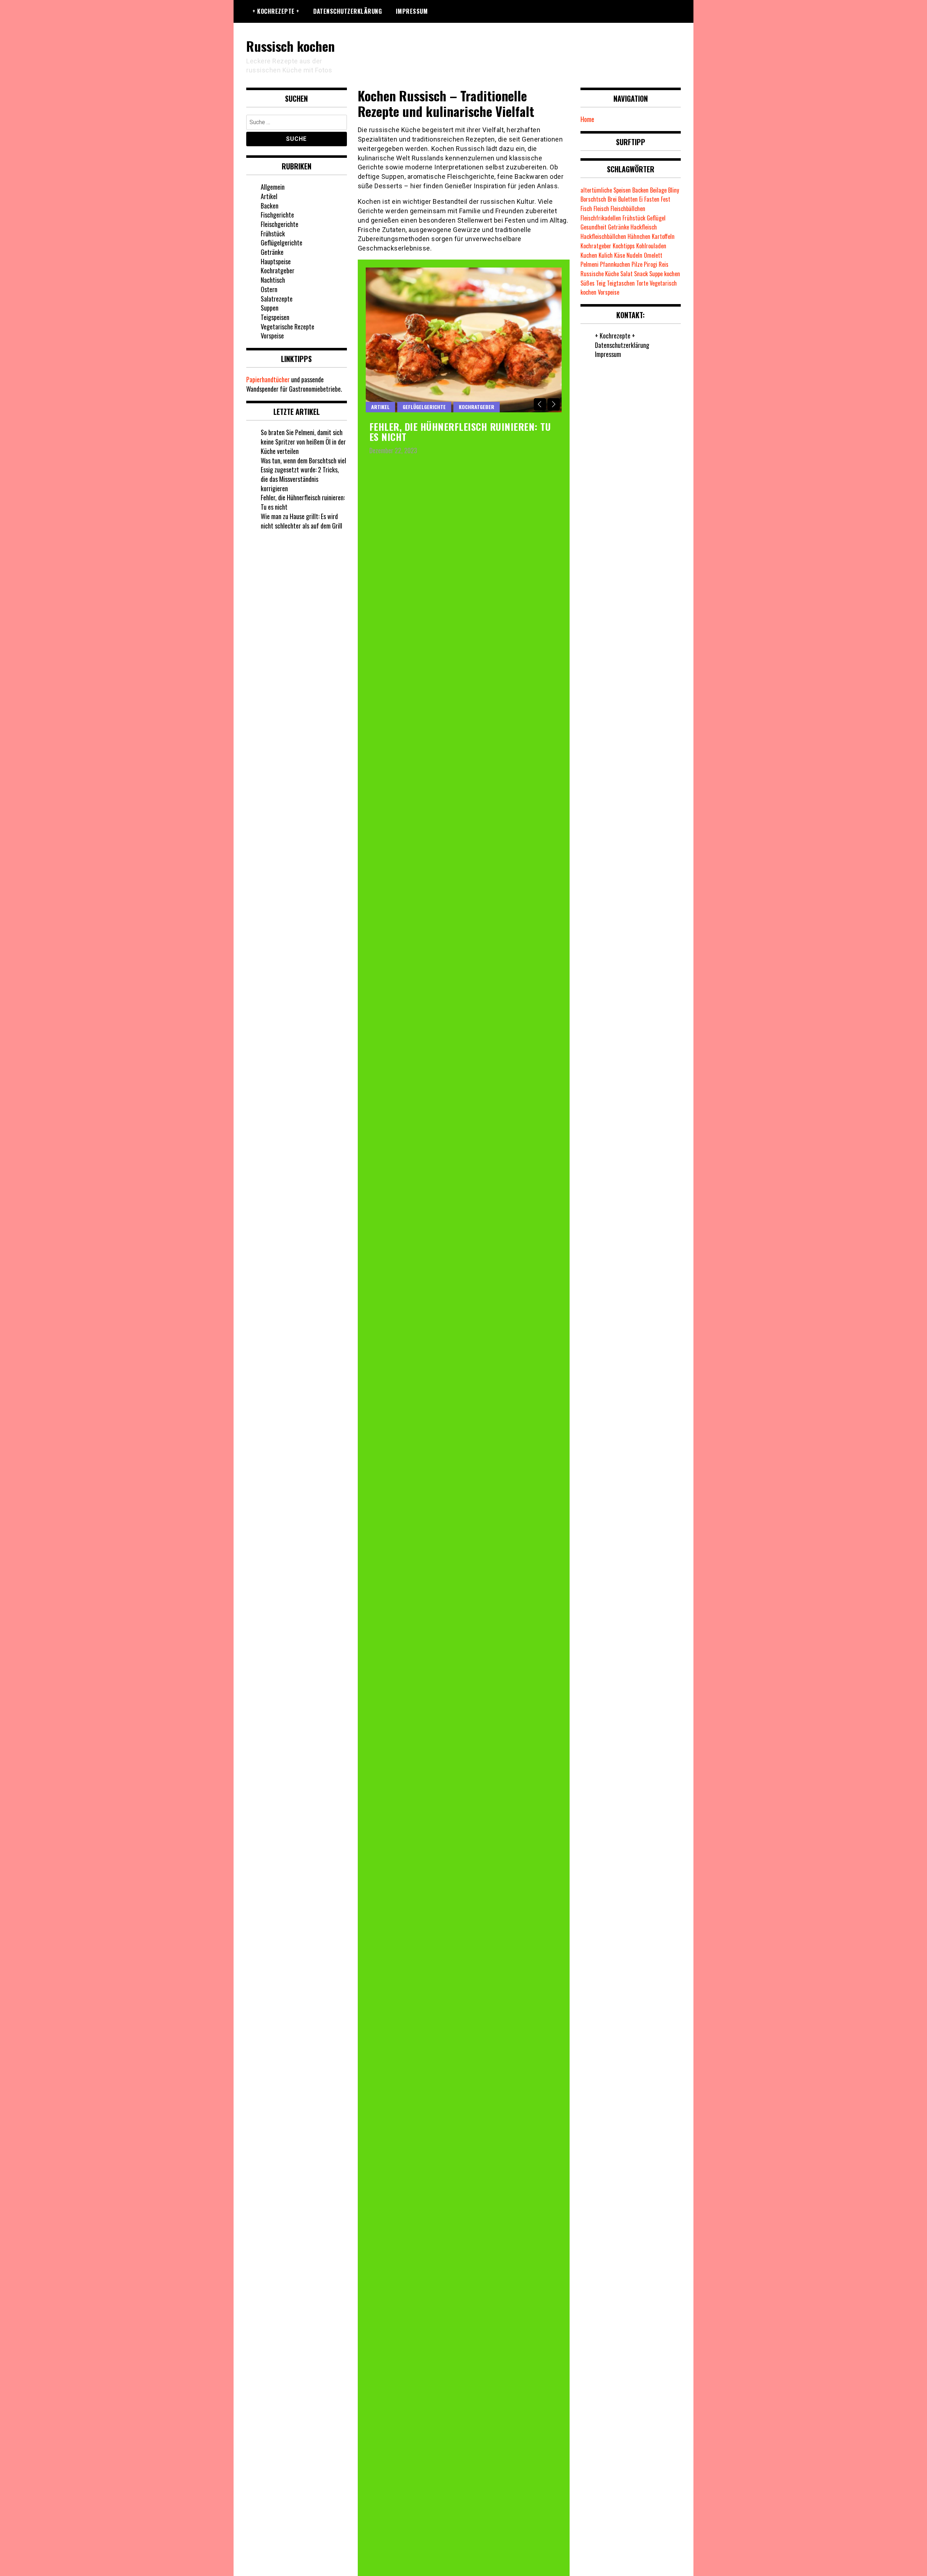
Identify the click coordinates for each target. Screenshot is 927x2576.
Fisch (586, 209)
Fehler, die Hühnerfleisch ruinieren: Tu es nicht (460, 432)
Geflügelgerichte (424, 407)
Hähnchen (639, 236)
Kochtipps (624, 246)
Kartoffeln (663, 236)
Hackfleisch (644, 227)
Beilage (658, 190)
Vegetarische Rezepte (288, 327)
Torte (642, 283)
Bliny (674, 190)
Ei (641, 199)
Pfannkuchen (615, 264)
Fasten (652, 199)
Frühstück (273, 233)
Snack (641, 274)
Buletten (628, 199)
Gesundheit (593, 227)
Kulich (606, 255)
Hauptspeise (276, 261)
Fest (666, 199)
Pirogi (651, 264)
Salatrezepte (277, 299)
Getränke (272, 252)
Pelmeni (590, 264)
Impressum (412, 11)
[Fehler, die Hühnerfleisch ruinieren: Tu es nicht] (464, 340)
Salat (626, 274)
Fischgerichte (277, 215)
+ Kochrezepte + (276, 11)
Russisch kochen (290, 46)
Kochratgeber (477, 407)
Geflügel (656, 218)
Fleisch (601, 209)
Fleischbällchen (628, 209)
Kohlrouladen (651, 246)
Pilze (637, 264)
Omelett (653, 255)
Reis (664, 264)
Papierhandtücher (268, 379)
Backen (270, 206)
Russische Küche (600, 274)
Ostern (269, 289)
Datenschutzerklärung (347, 11)
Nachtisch (273, 280)
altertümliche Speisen (606, 190)
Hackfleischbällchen (603, 236)
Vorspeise (272, 336)
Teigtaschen (621, 283)
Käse (620, 255)
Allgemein (273, 187)
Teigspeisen (275, 317)
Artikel (380, 407)
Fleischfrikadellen (601, 218)
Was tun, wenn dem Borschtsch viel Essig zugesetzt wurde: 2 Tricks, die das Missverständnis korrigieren (303, 474)
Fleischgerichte (280, 224)
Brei (612, 199)
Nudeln (634, 255)
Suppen (270, 308)
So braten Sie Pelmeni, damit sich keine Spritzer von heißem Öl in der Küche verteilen (303, 441)
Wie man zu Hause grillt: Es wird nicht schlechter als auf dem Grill (301, 521)
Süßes (588, 283)
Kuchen (589, 255)
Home (587, 119)
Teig (601, 283)
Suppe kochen (665, 274)
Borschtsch (593, 199)
